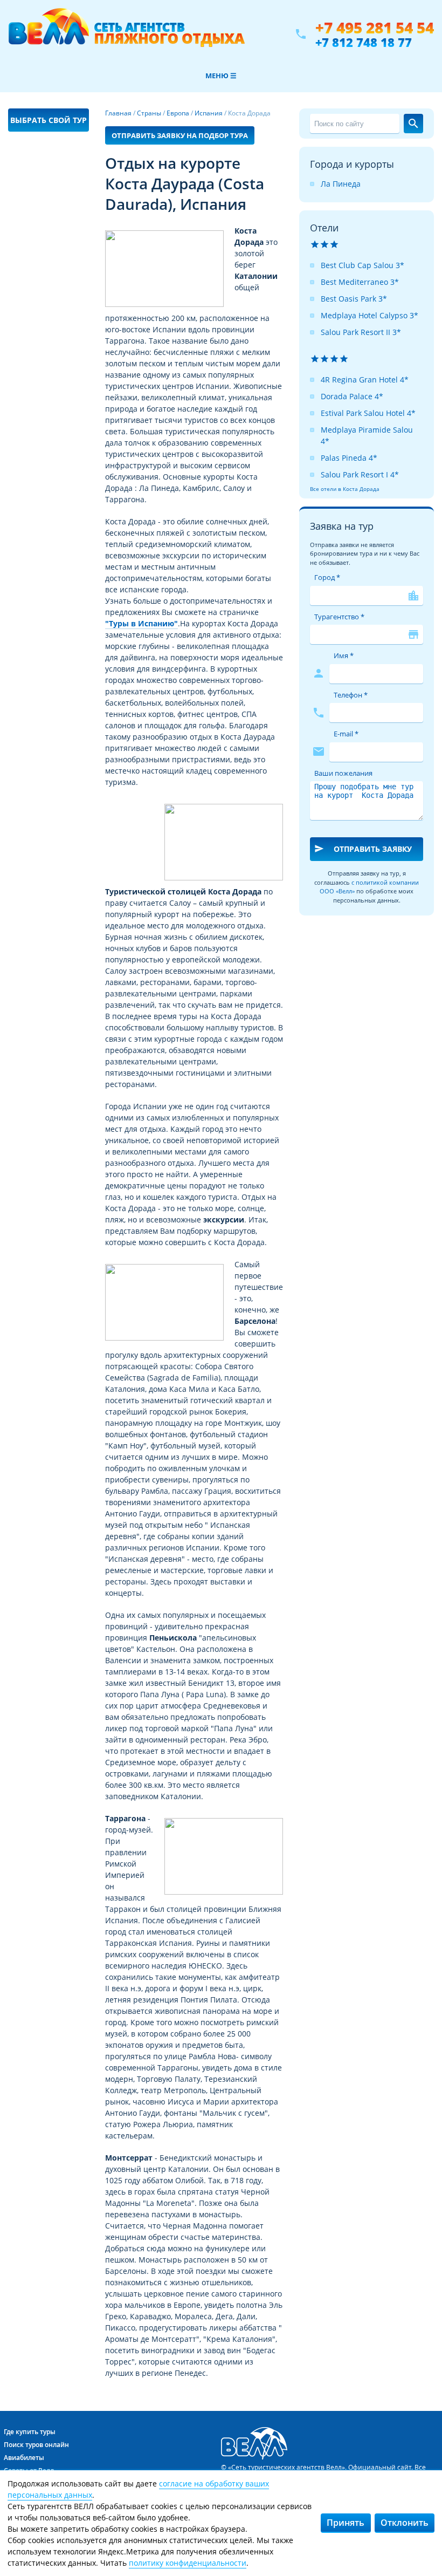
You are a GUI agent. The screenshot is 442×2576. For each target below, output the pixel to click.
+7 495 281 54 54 (375, 28)
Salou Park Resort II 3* (361, 332)
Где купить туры (30, 2432)
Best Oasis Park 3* (354, 299)
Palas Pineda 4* (349, 458)
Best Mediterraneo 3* (360, 282)
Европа (178, 113)
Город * (327, 577)
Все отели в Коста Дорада (345, 489)
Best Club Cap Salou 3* (362, 265)
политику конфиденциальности (188, 2563)
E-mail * (346, 734)
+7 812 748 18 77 (364, 42)
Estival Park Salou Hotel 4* (368, 413)
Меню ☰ (221, 76)
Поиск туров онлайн (36, 2445)
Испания (209, 113)
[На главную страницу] (126, 34)
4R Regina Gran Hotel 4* (365, 380)
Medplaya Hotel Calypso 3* (370, 315)
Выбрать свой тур (49, 120)
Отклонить (405, 2523)
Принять (346, 2523)
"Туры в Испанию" (141, 623)
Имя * (344, 655)
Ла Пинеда (341, 184)
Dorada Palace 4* (352, 396)
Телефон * (351, 695)
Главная (118, 113)
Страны (149, 113)
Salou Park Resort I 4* (360, 474)
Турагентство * (339, 617)
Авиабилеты (24, 2458)
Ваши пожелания (343, 773)
